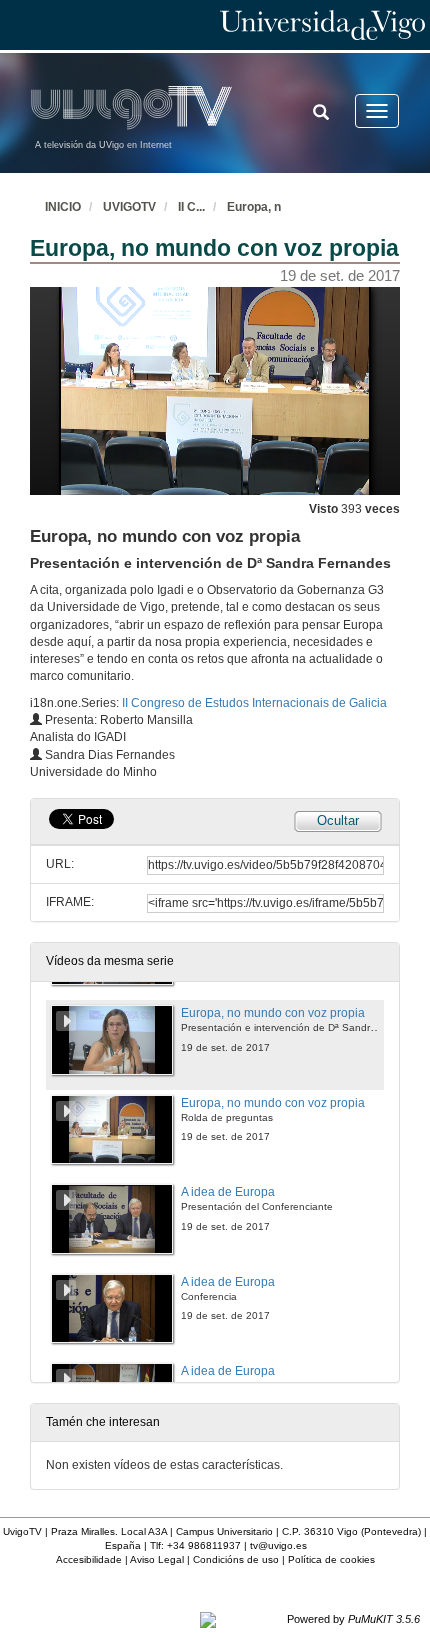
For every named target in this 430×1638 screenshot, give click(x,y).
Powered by (353, 1619)
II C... (191, 207)
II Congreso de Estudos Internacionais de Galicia (254, 703)
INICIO (63, 207)
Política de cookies (331, 1559)
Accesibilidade (89, 1559)
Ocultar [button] (338, 820)
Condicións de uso (236, 1559)
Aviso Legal (157, 1559)
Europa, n (254, 207)
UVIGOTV (129, 207)
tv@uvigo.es (278, 1545)
